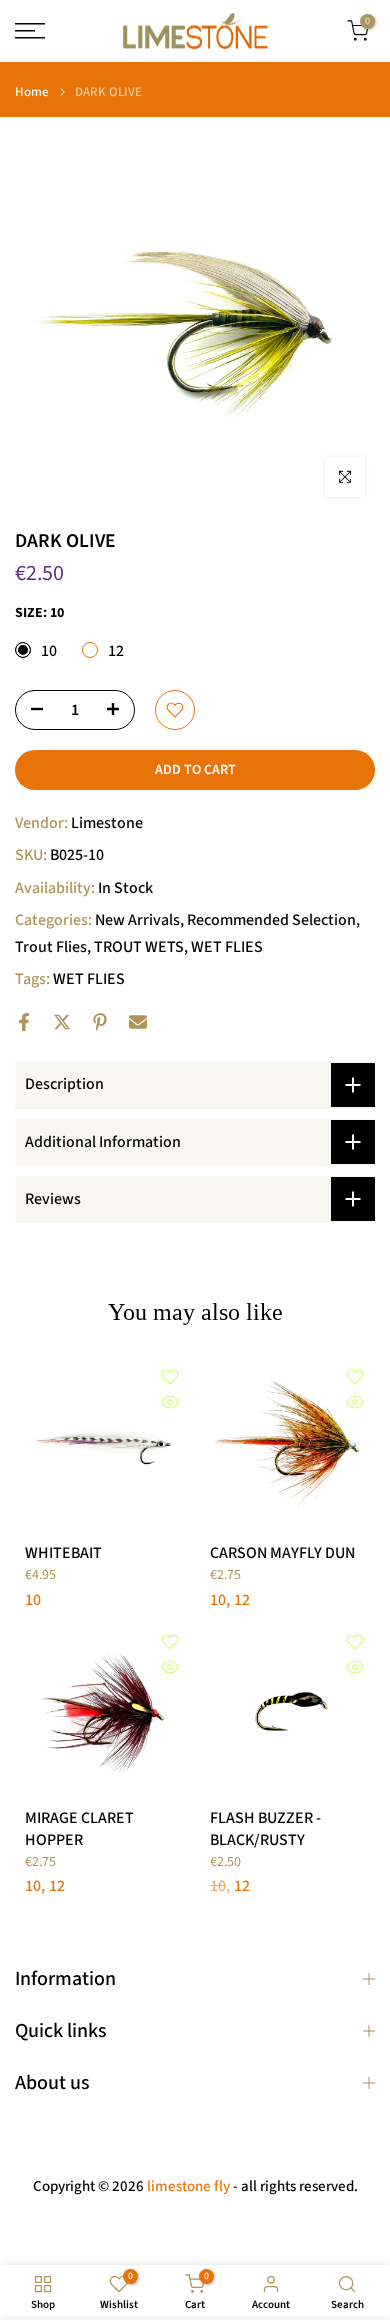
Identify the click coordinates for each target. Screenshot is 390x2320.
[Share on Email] (138, 1022)
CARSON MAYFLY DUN (282, 1553)
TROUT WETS (139, 947)
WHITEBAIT (63, 1553)
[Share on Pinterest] (100, 1022)
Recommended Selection (271, 920)
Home (32, 92)
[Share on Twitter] (62, 1022)
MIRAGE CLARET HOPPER (79, 1829)
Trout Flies (51, 947)
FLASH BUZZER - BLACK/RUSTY (265, 1829)
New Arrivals (137, 920)
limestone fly (188, 2186)
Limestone (107, 823)
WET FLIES (227, 947)
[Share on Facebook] (24, 1022)
